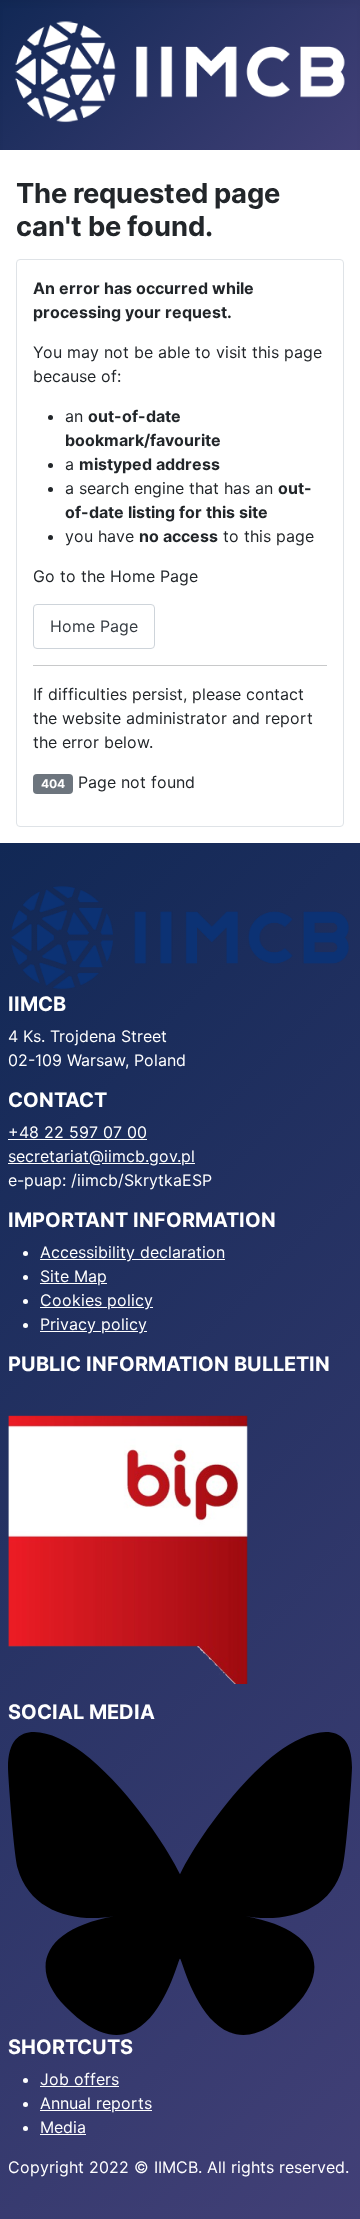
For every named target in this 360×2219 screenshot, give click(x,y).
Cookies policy (96, 1300)
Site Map (73, 1276)
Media (63, 2127)
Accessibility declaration (132, 1252)
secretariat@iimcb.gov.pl (101, 1156)
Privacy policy (93, 1324)
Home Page (94, 626)
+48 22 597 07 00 (77, 1132)
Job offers (79, 2079)
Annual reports (96, 2103)
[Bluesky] (180, 1882)
